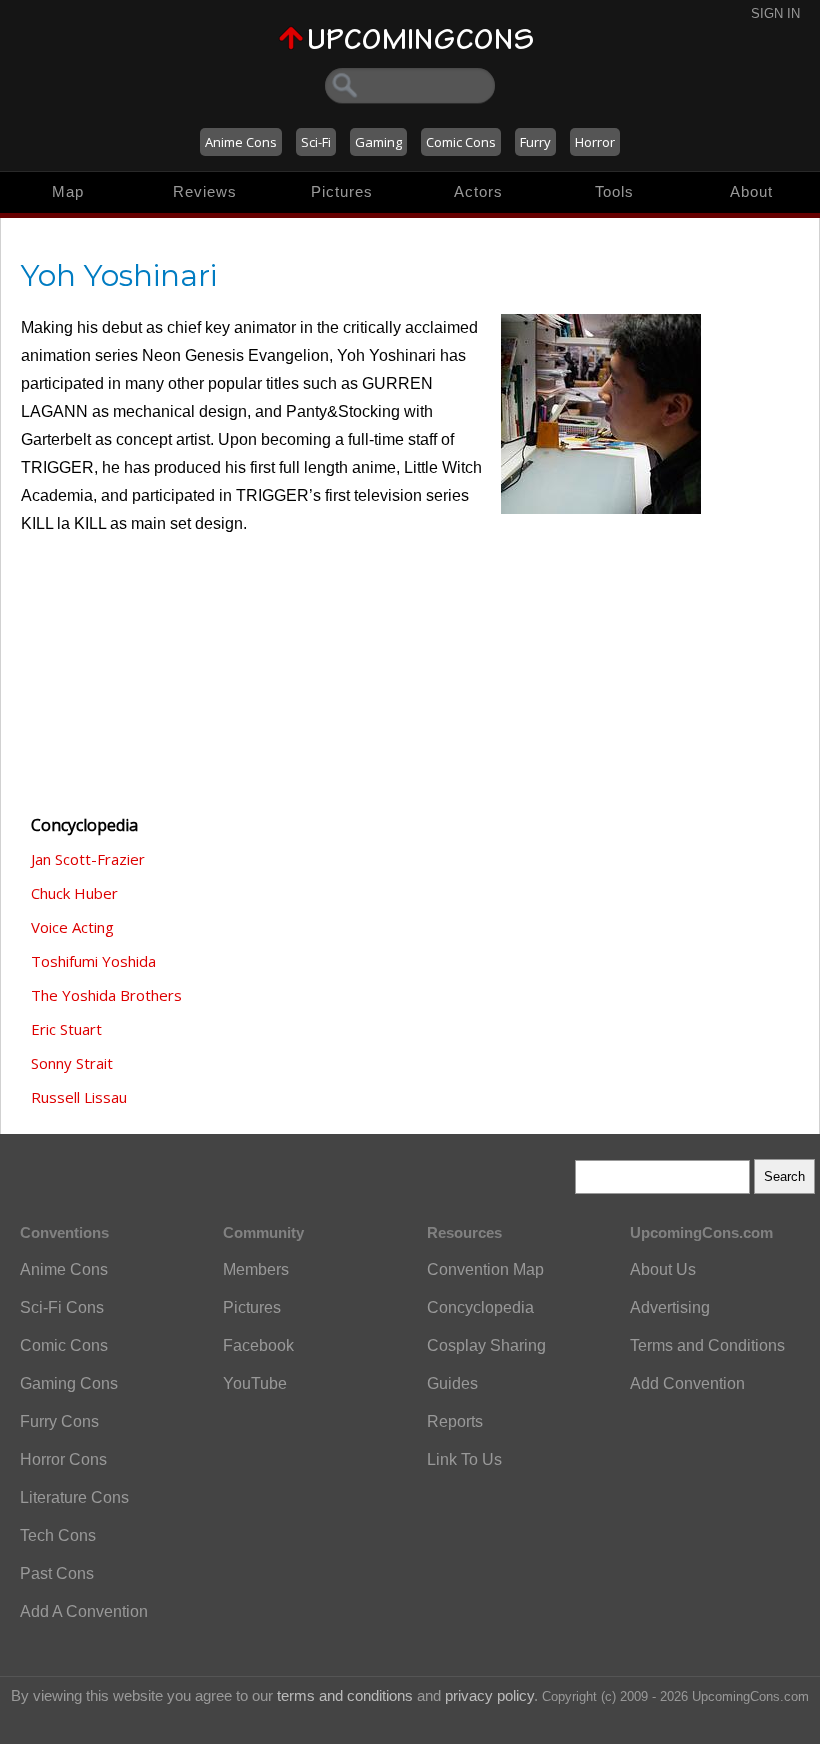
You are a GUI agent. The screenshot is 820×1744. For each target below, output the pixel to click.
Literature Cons (74, 1497)
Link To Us (464, 1459)
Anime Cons (241, 142)
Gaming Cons (69, 1383)
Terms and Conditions (707, 1345)
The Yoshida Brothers (106, 995)
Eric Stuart (66, 1029)
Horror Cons (63, 1459)
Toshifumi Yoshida (93, 961)
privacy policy (489, 1695)
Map (68, 191)
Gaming (378, 142)
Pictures (342, 191)
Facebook (258, 1345)
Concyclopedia (480, 1307)
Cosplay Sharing (486, 1345)
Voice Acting (72, 927)
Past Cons (57, 1573)
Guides (452, 1383)
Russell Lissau (79, 1097)
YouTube (255, 1383)
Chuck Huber (74, 893)
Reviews (205, 191)
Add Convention (687, 1383)
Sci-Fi (316, 142)
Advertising (670, 1307)
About (751, 191)
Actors (478, 191)
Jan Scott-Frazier (88, 859)
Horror (595, 142)
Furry (535, 142)
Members (256, 1269)
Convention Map (485, 1269)
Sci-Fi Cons (62, 1307)
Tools (614, 191)
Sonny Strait (72, 1063)
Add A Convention (84, 1611)
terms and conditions (345, 1695)
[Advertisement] (121, 687)
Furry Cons (59, 1421)
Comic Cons (461, 142)
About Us (663, 1269)
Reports (455, 1421)
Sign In (775, 13)
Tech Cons (58, 1535)
